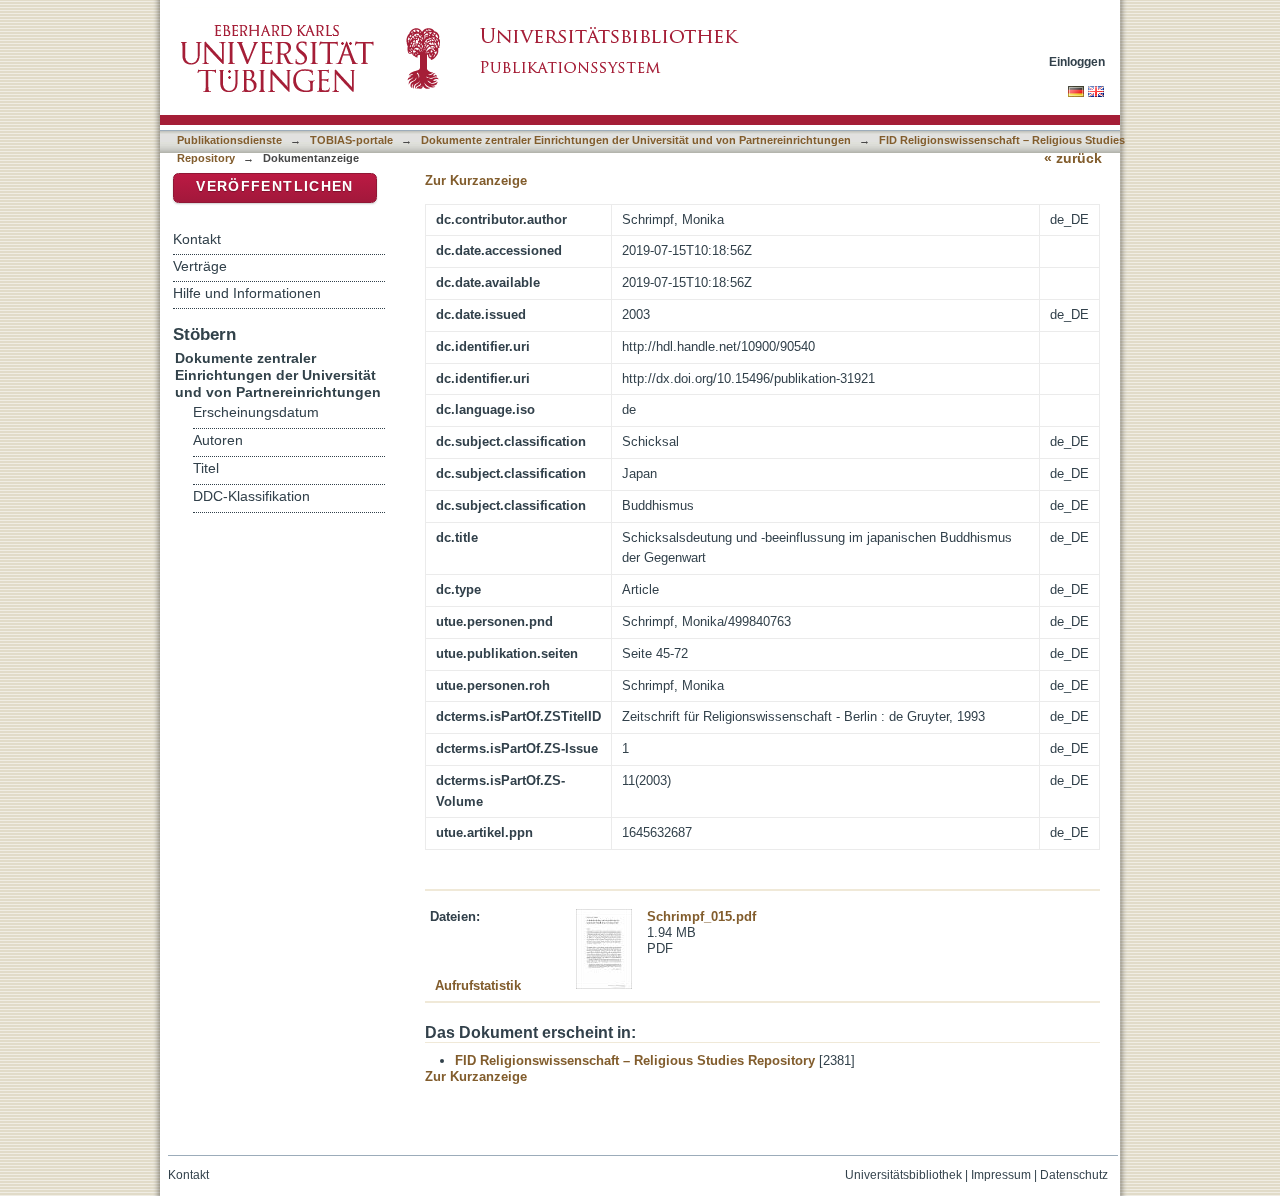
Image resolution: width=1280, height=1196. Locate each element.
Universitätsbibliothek (903, 1175)
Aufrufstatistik (478, 985)
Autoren (218, 440)
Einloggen (1077, 61)
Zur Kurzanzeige (476, 180)
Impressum (1001, 1175)
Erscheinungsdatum (256, 412)
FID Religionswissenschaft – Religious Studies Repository (635, 1060)
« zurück (1073, 158)
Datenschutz (1074, 1175)
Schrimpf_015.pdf (701, 916)
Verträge (200, 266)
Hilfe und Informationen (247, 293)
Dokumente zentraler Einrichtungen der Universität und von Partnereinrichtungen (636, 140)
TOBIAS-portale (351, 140)
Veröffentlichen (274, 186)
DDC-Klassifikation (251, 496)
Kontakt (197, 239)
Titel (206, 468)
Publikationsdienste (229, 140)
